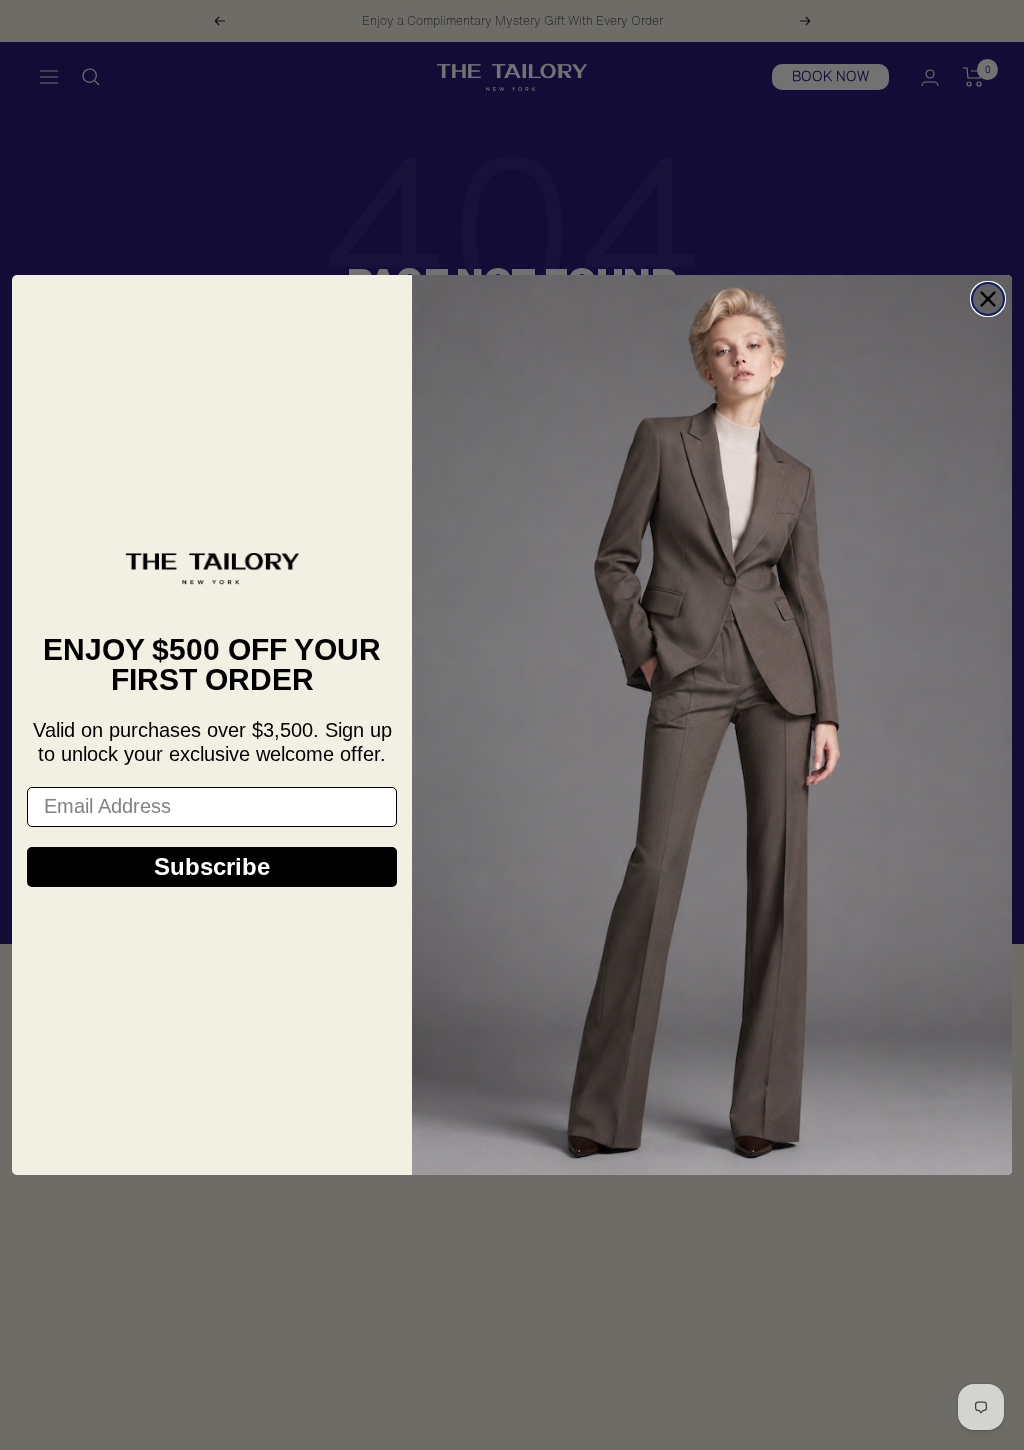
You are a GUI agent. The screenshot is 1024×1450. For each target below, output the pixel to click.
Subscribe (212, 866)
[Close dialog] (988, 299)
